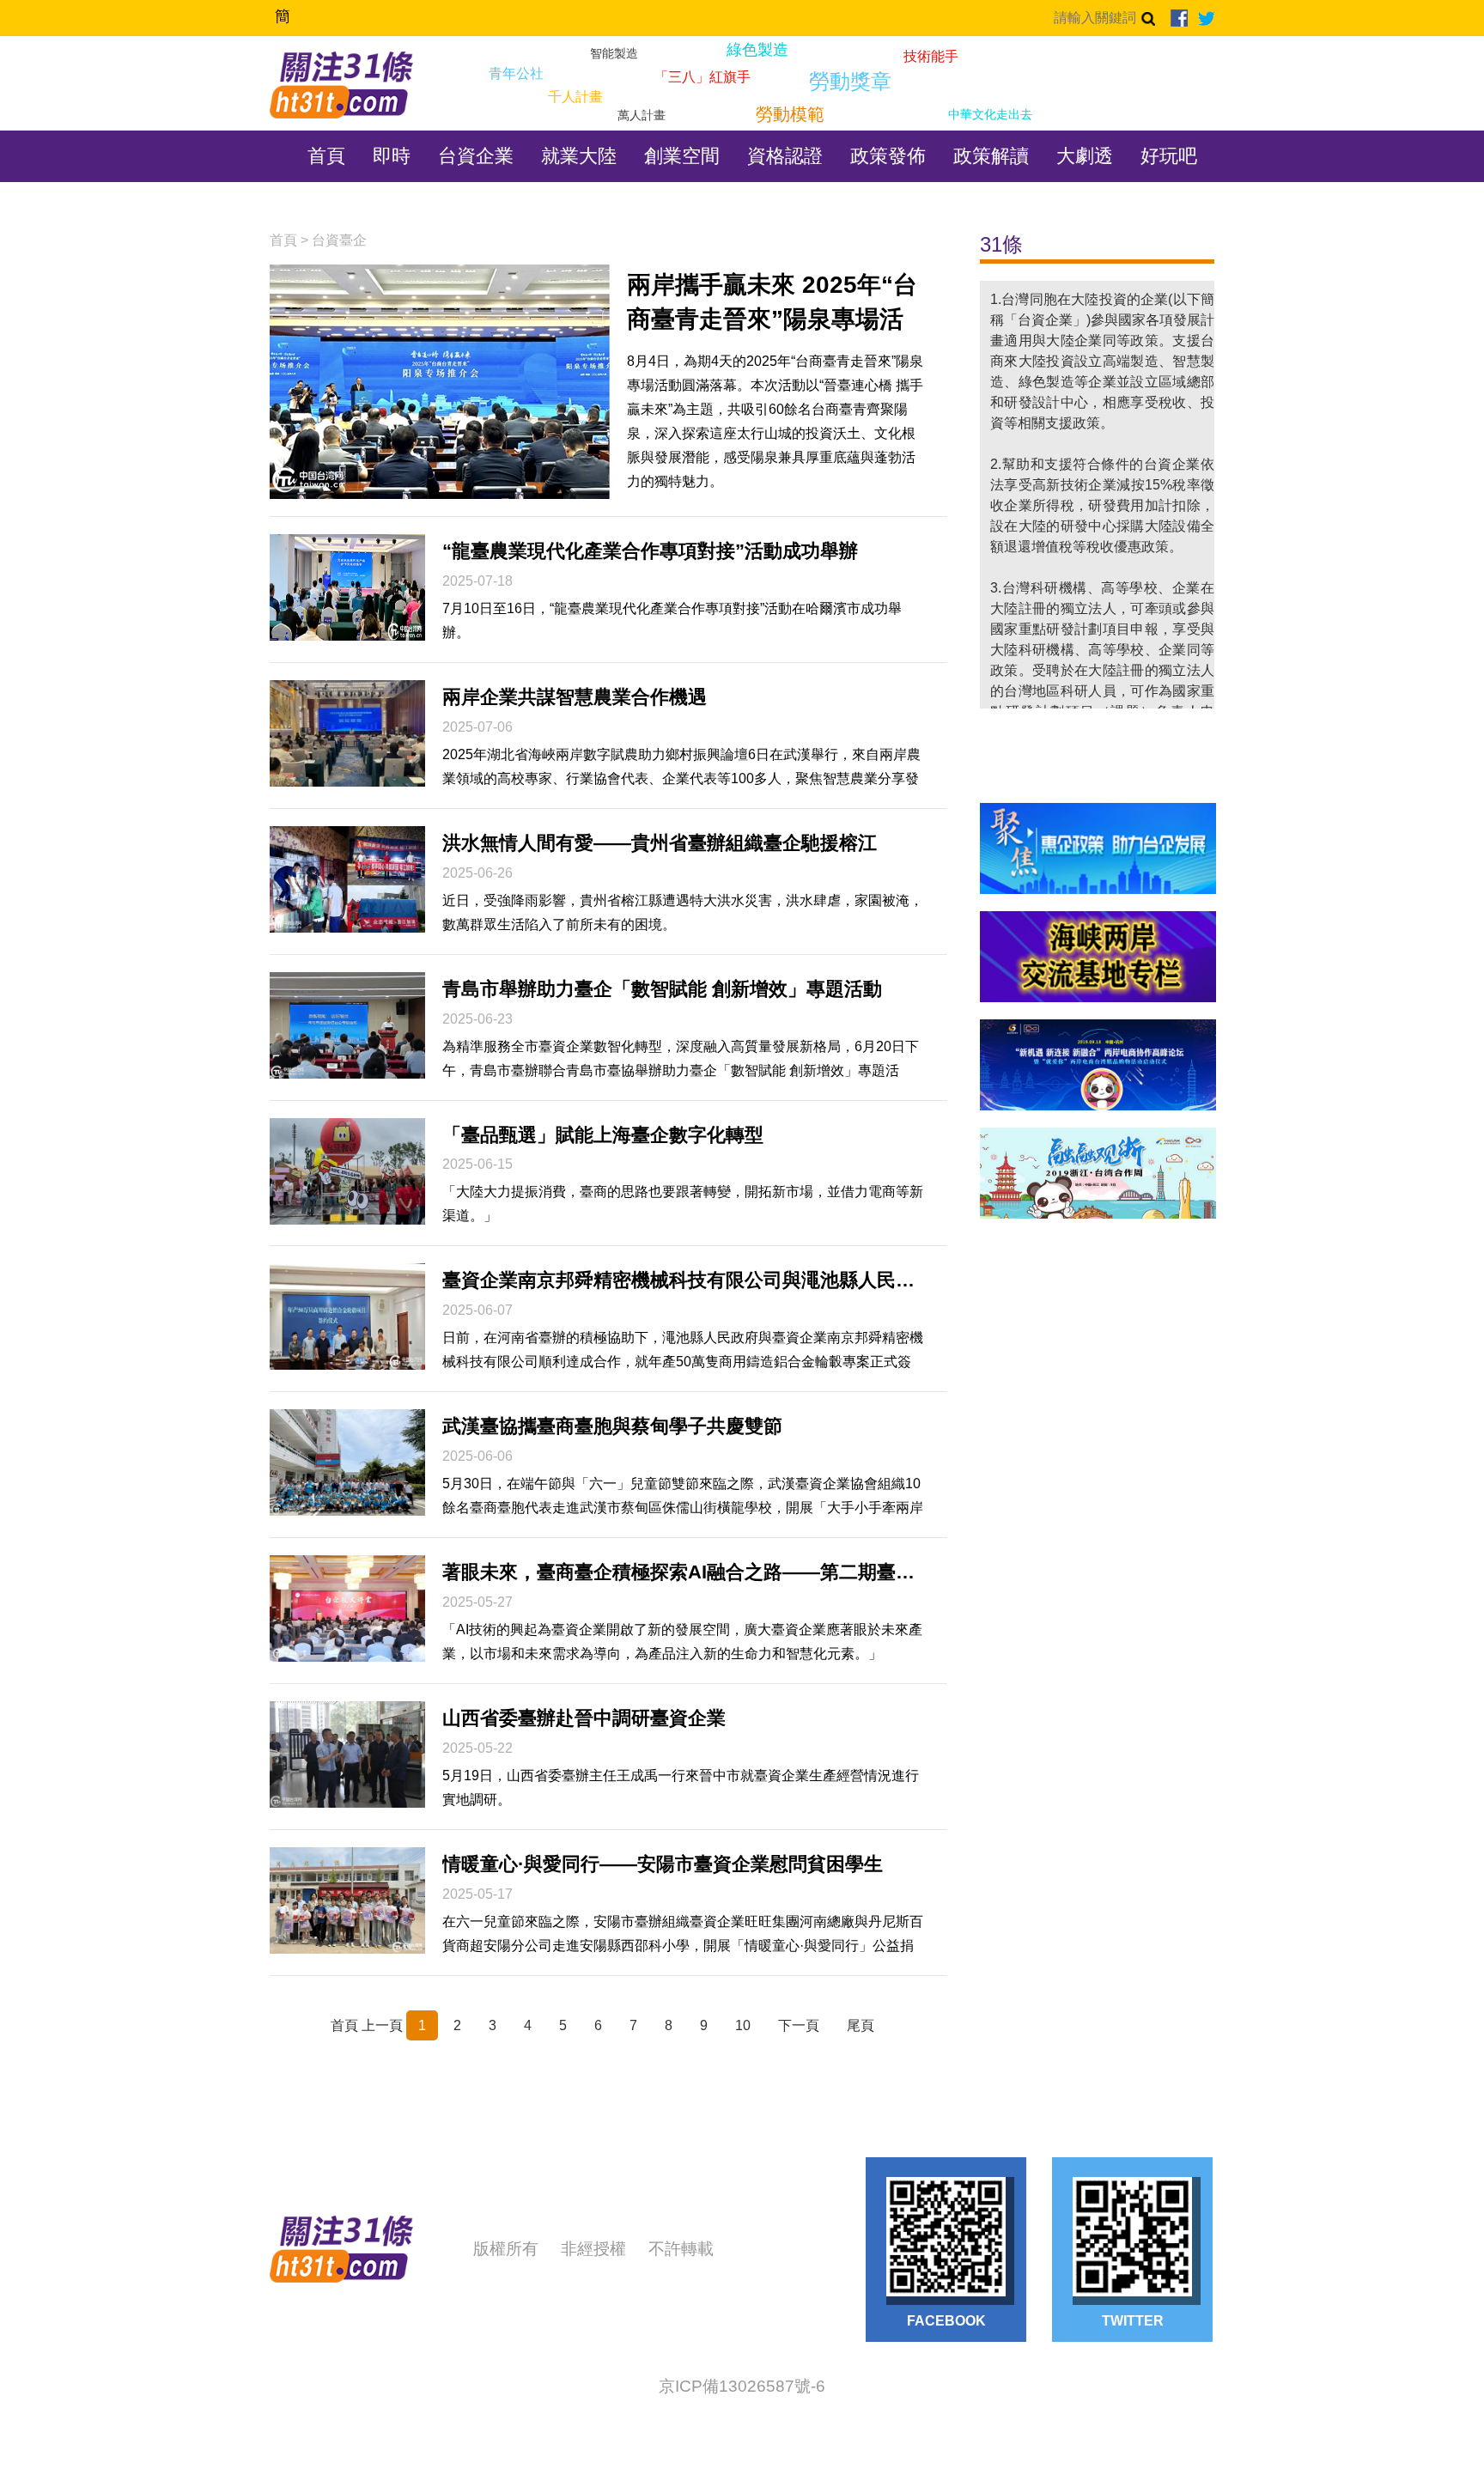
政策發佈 (888, 156)
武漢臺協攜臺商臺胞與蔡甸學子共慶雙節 (612, 1426)
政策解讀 (991, 156)
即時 (392, 156)
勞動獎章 (850, 82)
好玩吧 (1169, 156)
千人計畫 (575, 97)
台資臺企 (339, 240)
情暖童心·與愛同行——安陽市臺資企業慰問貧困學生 (663, 1864)
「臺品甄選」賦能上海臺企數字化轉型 (603, 1135)
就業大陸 (579, 156)
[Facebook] (1179, 18)
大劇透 (1085, 156)
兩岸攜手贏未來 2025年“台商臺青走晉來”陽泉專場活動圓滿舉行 (772, 304)
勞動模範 (790, 115)
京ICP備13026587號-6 (742, 2386)
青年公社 (516, 74)
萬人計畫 (642, 116)
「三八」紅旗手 (702, 77)
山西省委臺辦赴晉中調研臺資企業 (584, 1718)
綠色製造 (757, 50)
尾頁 (861, 2025)
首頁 (326, 156)
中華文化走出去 (990, 115)
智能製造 (614, 54)
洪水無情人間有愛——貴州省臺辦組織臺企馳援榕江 (660, 843)
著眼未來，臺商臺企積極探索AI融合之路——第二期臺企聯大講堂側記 (683, 1572)
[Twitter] (1206, 18)
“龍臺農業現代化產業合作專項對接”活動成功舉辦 (650, 551)
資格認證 (785, 156)
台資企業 (476, 156)
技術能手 (931, 57)
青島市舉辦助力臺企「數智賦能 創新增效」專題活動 (662, 989)
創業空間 (682, 156)
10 (743, 2025)
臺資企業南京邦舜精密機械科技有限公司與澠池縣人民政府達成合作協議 (683, 1280)
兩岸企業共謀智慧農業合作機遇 (575, 697)
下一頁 (799, 2025)
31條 (1001, 244)
